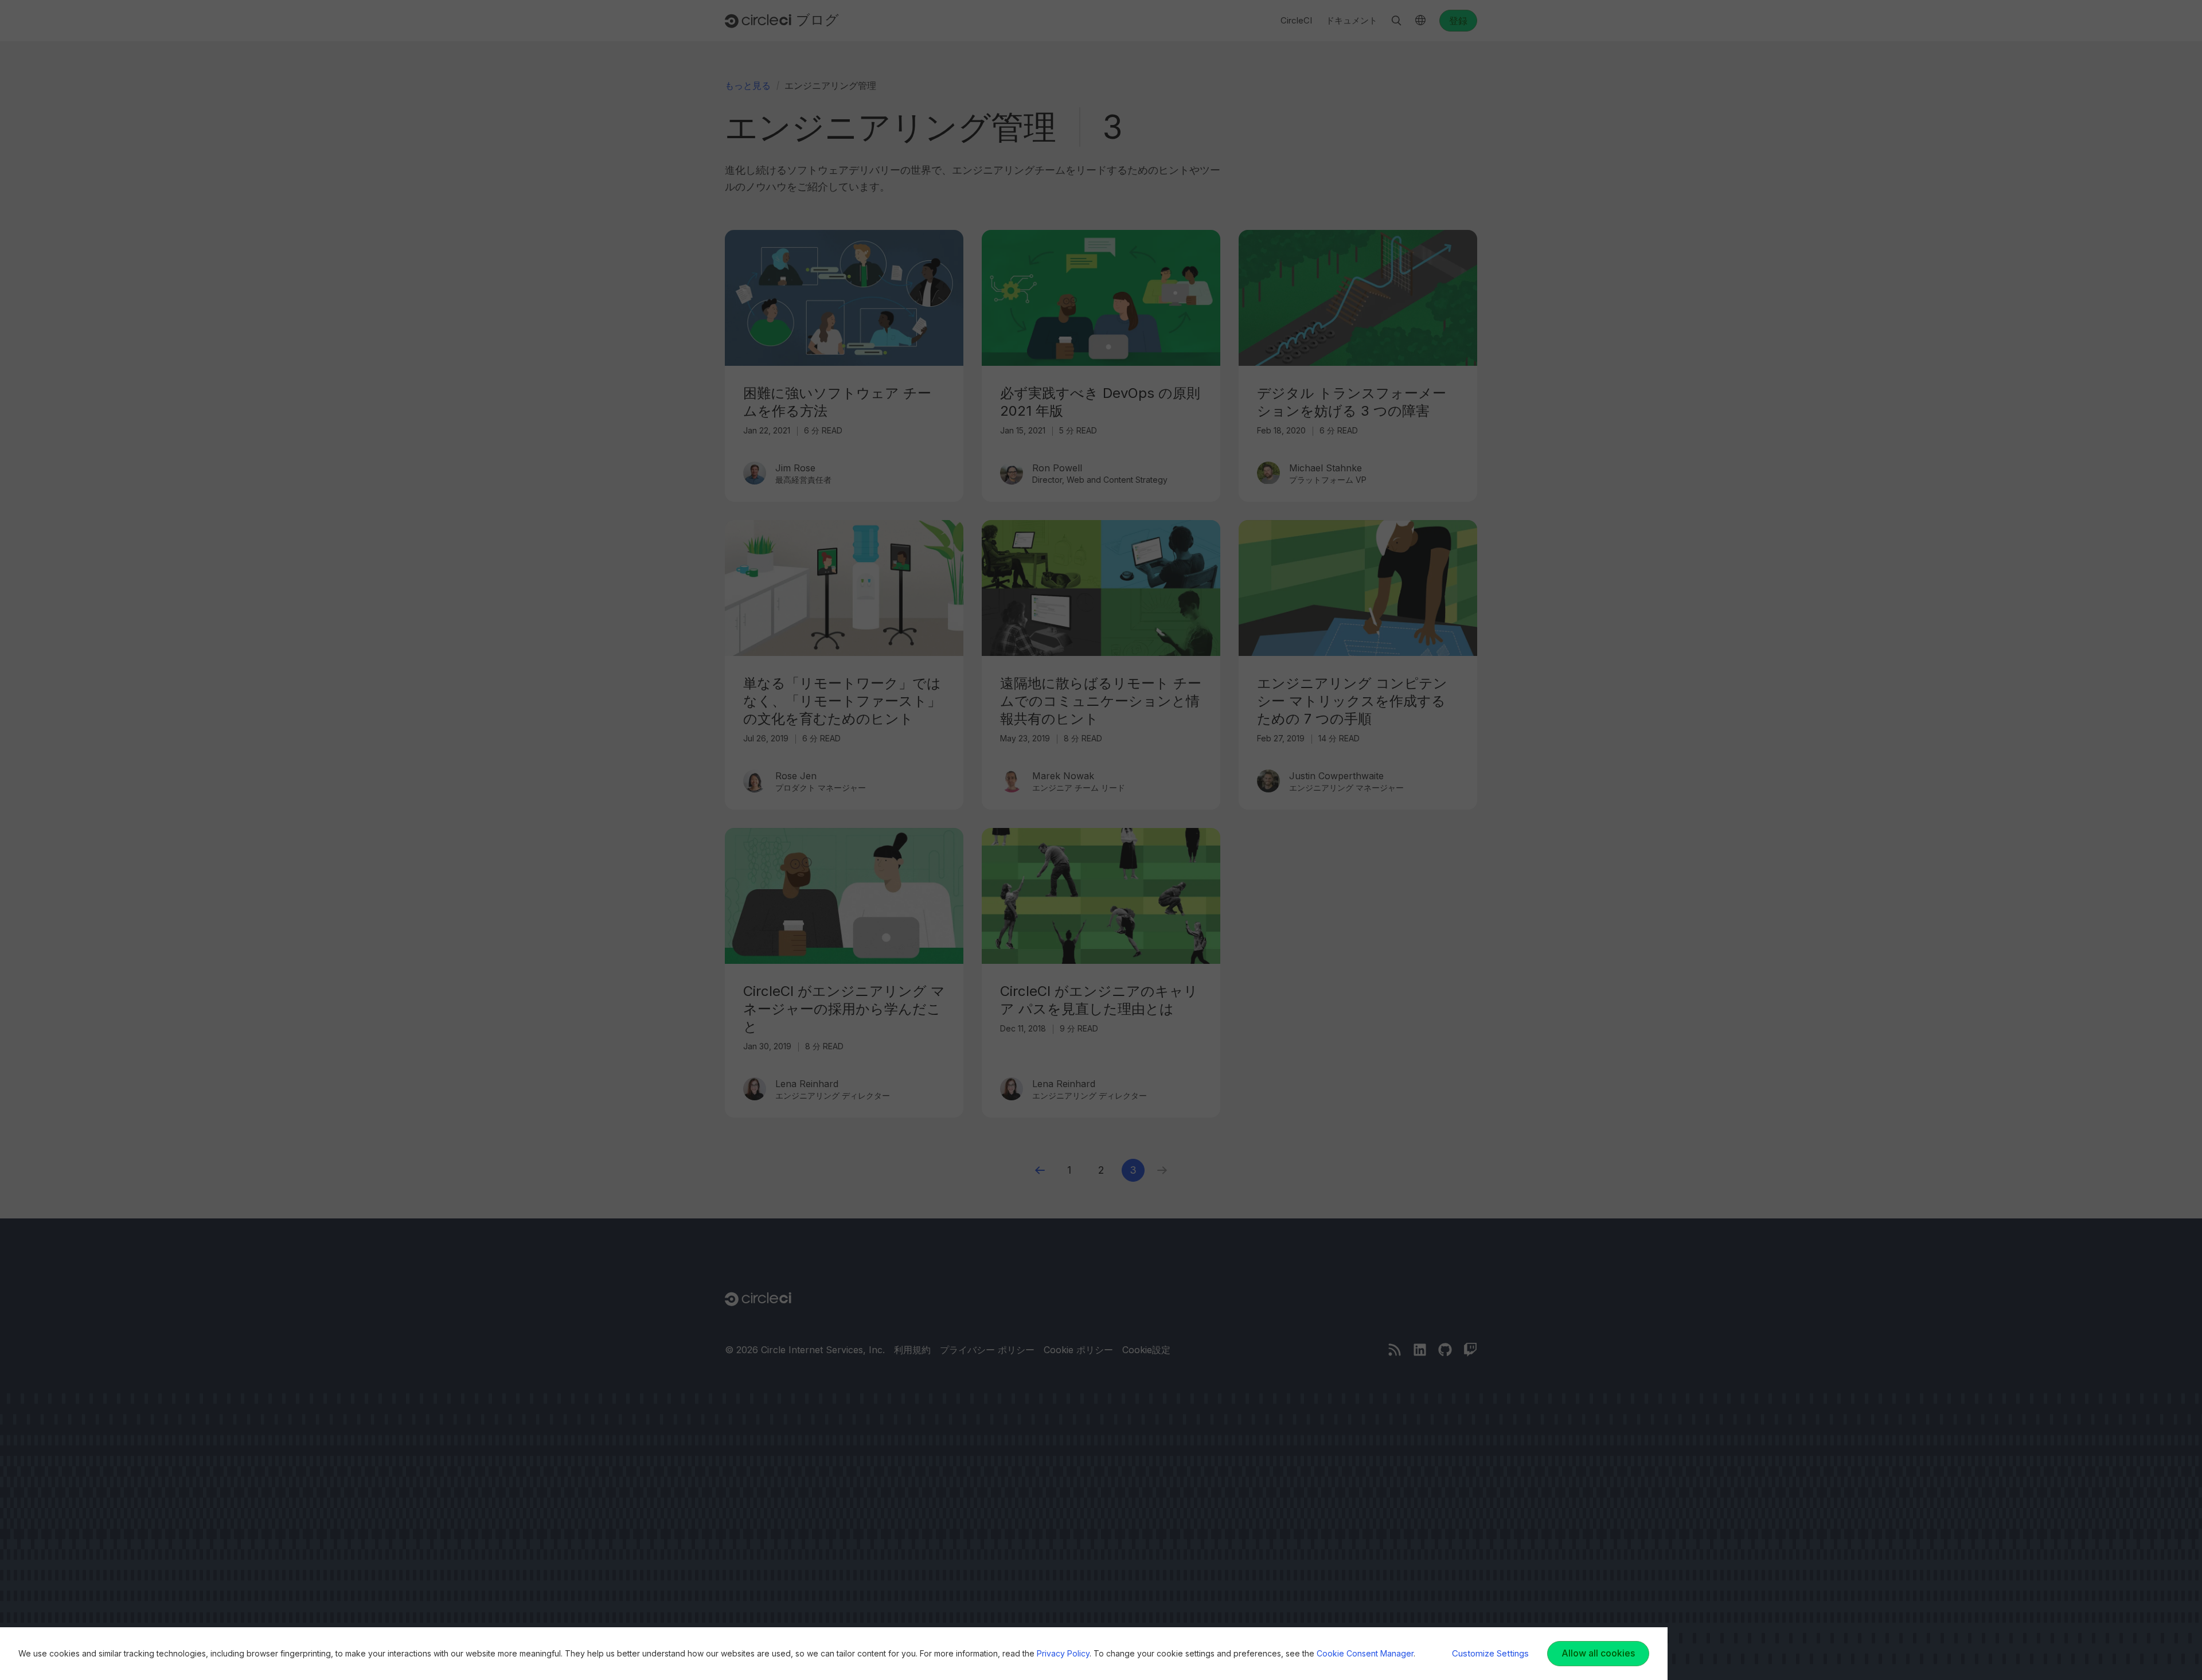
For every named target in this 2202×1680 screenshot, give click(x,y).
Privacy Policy (1063, 1653)
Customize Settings (1490, 1653)
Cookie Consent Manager (1365, 1653)
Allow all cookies (1598, 1653)
